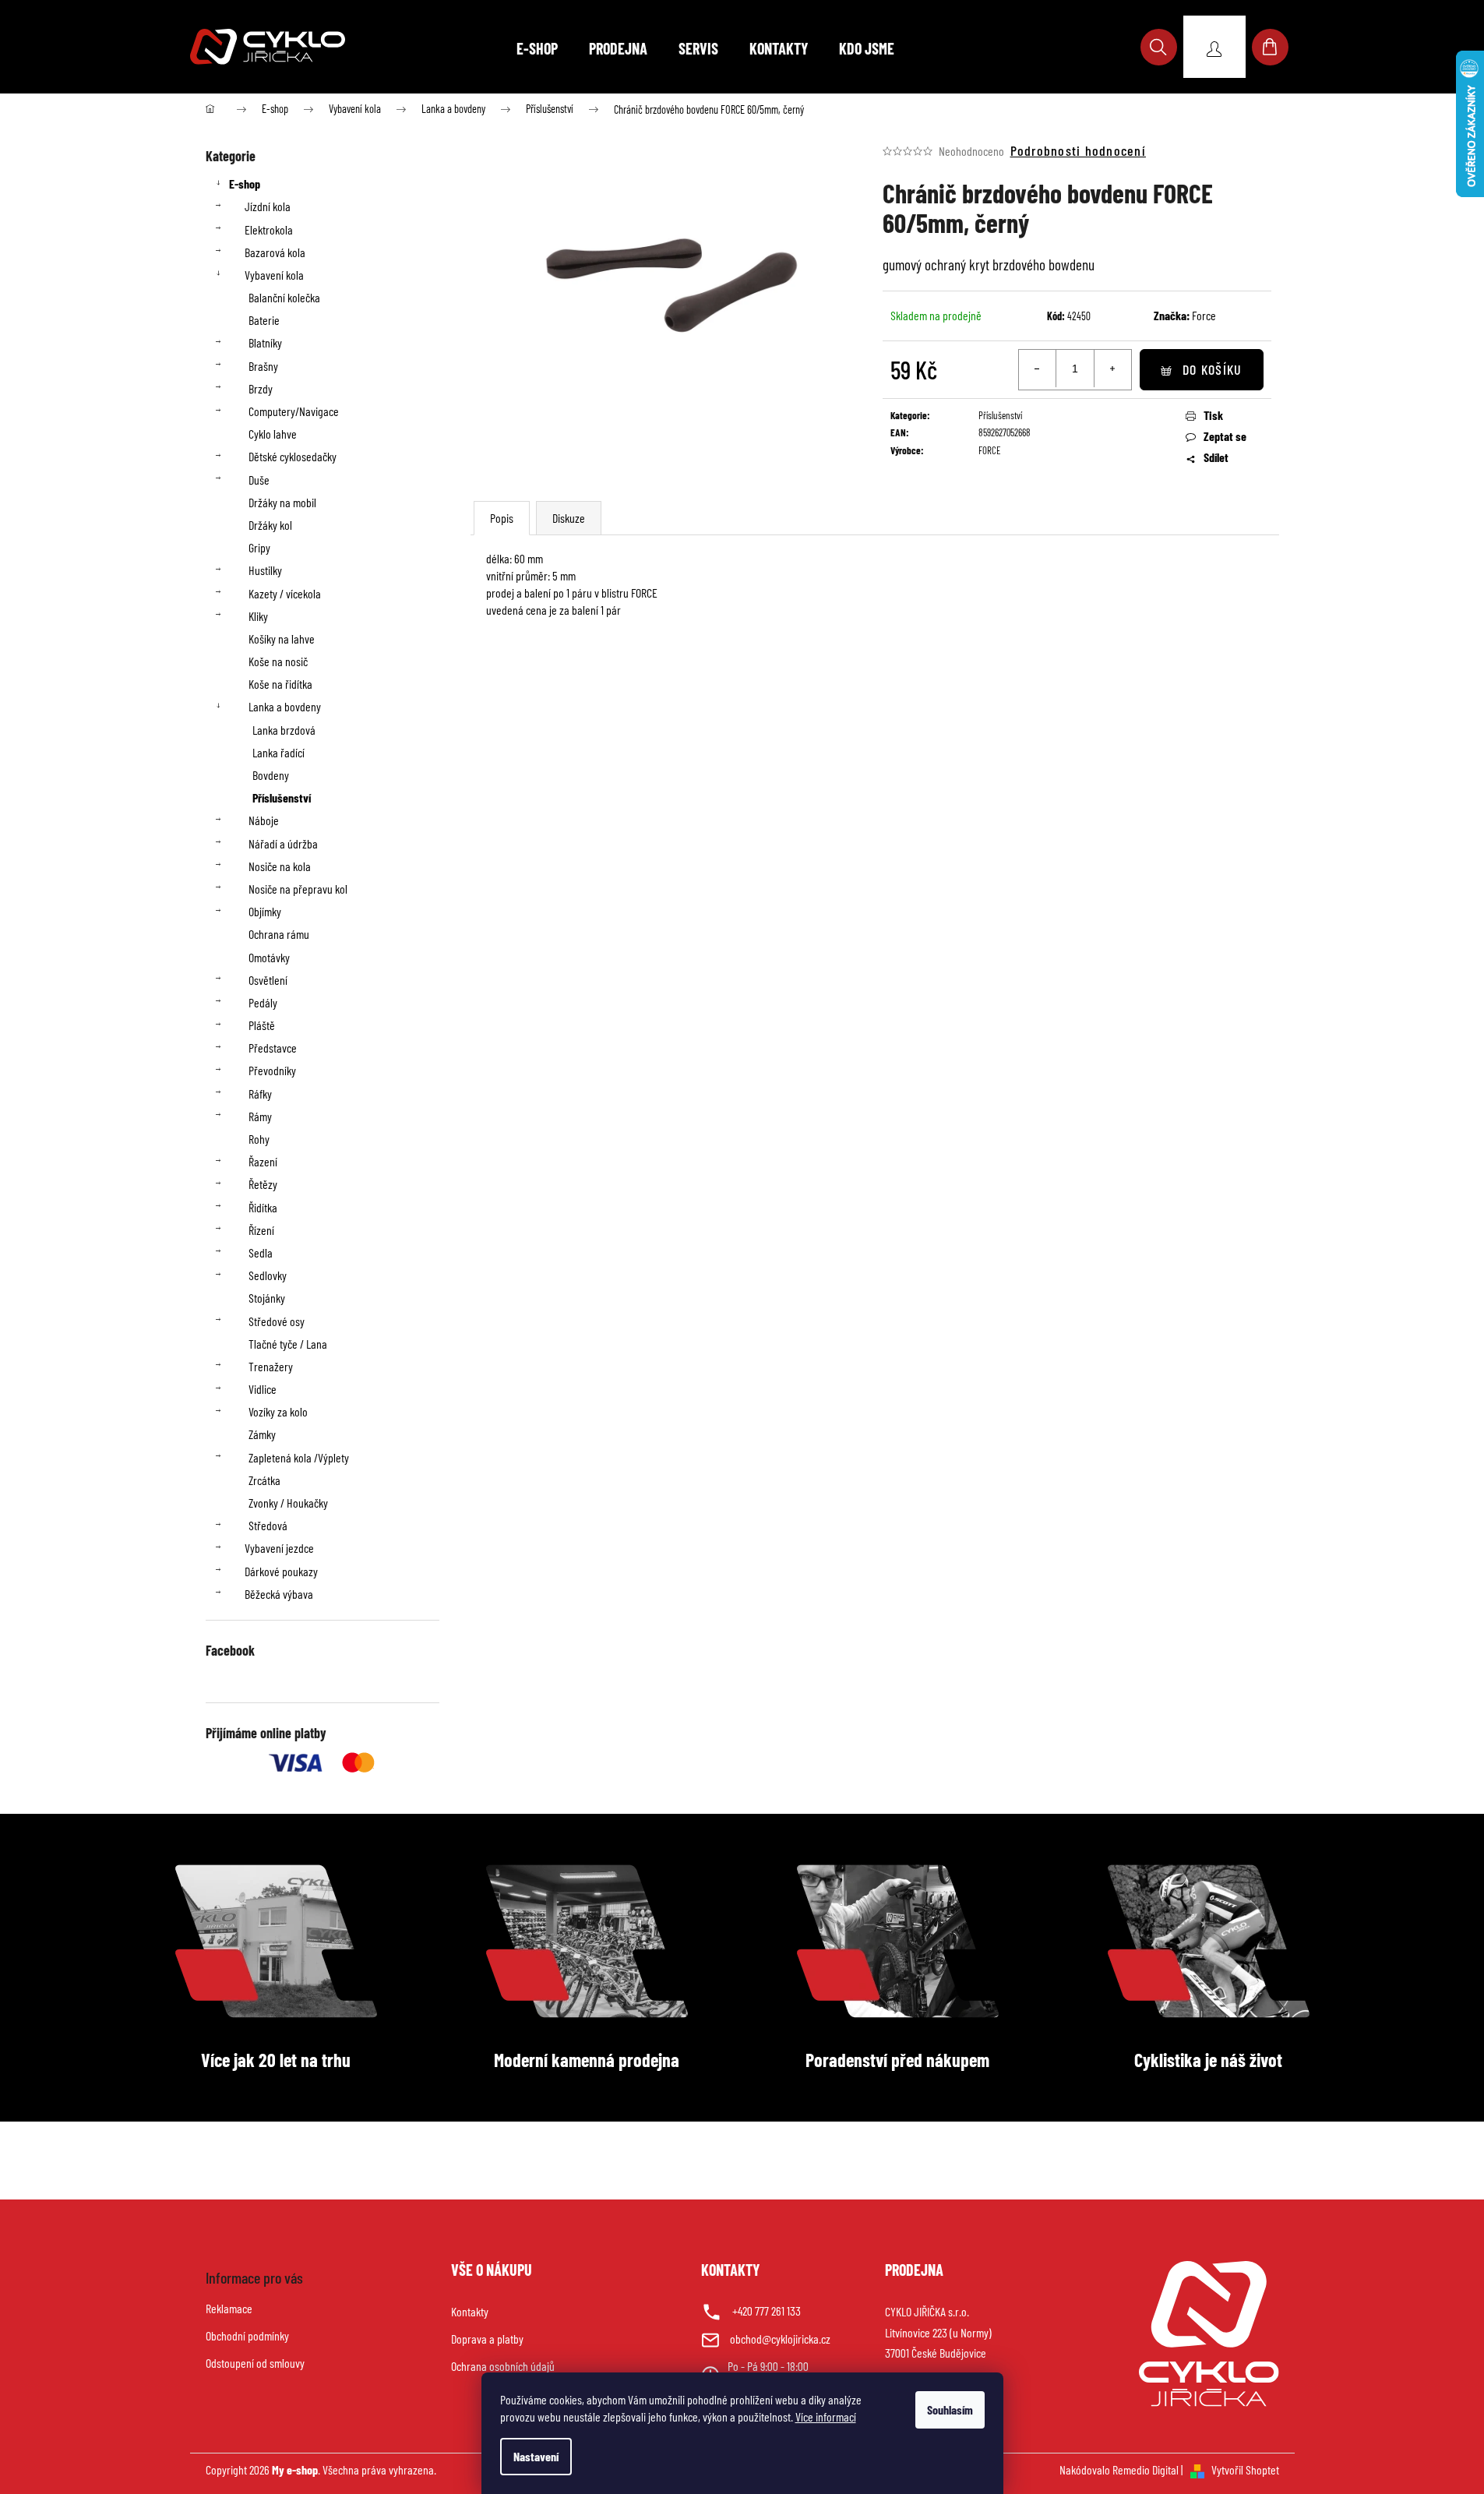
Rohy (259, 1139)
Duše (259, 480)
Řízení (261, 1230)
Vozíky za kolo (278, 1411)
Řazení (263, 1161)
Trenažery (271, 1366)
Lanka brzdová (284, 730)
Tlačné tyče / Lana (288, 1344)
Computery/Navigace (294, 411)
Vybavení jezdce (279, 1548)
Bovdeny (271, 775)
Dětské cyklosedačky (293, 456)
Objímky (265, 911)
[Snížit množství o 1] (1038, 369)
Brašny (263, 366)
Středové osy (277, 1321)
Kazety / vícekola (285, 593)
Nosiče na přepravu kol (298, 889)
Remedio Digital (1146, 2469)
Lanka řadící (278, 752)
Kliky (258, 616)
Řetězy (263, 1184)
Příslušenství (282, 797)
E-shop (245, 183)
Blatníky (265, 342)
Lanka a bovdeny (285, 706)
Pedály (263, 1002)
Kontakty (470, 2311)
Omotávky (269, 957)
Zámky (262, 1434)
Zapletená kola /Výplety (299, 1457)
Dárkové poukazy (281, 1571)
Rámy (260, 1116)
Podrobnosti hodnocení (1078, 150)
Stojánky (267, 1298)
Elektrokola (269, 229)
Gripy (259, 547)
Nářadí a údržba (283, 843)
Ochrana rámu (279, 934)
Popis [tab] (502, 518)
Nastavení (536, 2456)
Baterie (264, 320)
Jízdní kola (268, 206)
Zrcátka (264, 1480)
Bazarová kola (275, 252)
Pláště (262, 1025)
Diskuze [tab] (569, 518)
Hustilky (265, 570)
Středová (268, 1525)
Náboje (264, 820)
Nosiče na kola (280, 866)
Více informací (826, 2416)
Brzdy (261, 388)
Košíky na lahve (282, 638)
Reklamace (229, 2308)
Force (1204, 315)
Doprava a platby (487, 2339)
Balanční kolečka (284, 297)
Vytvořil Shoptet (1245, 2469)
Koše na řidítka (280, 684)
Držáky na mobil (282, 502)
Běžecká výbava (279, 1594)
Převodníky (272, 1070)
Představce (273, 1048)
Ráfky (260, 1094)
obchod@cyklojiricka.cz (780, 2339)
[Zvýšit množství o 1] (1112, 369)
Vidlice (263, 1389)
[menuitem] (537, 48)
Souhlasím (950, 2409)
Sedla (261, 1252)
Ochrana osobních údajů (503, 2366)
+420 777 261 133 (767, 2311)
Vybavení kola (274, 275)
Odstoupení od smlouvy (255, 2363)
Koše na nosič (278, 661)
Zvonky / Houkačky (288, 1503)
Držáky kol (270, 525)
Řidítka (263, 1207)
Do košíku (1212, 369)
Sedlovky (268, 1275)
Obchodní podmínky (247, 2335)
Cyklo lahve (273, 434)
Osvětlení (268, 980)
